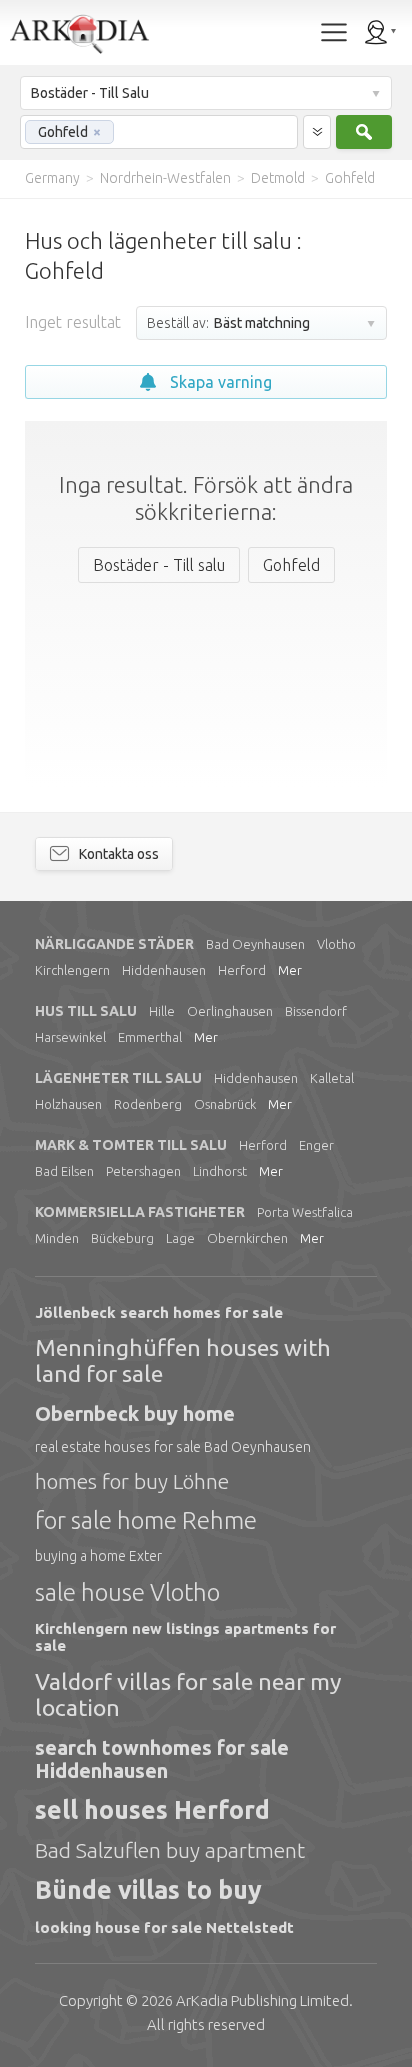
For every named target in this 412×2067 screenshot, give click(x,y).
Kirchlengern (72, 970)
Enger (316, 1145)
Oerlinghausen (230, 1011)
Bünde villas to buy (148, 1890)
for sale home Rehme (146, 1520)
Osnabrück (225, 1104)
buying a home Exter (98, 1556)
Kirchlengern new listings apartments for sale (185, 1637)
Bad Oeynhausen (255, 944)
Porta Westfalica (305, 1212)
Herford (242, 970)
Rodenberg (148, 1104)
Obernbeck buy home (135, 1413)
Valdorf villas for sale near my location (188, 1694)
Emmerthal (150, 1037)
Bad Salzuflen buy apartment (170, 1850)
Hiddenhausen (164, 970)
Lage (180, 1238)
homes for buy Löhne (132, 1481)
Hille (162, 1011)
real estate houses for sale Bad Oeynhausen (173, 1447)
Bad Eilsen (64, 1171)
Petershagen (143, 1171)
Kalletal (332, 1078)
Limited (262, 2000)
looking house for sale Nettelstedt (164, 1927)
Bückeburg (122, 1238)
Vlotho (336, 944)
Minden (57, 1238)
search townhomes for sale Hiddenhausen (162, 1759)
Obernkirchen (247, 1238)
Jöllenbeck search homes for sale (159, 1312)
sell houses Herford (152, 1810)
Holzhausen (68, 1104)
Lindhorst (220, 1171)
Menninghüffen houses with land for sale (183, 1360)
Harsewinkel (70, 1037)
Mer (290, 970)
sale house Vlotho (127, 1592)
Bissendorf (316, 1011)
